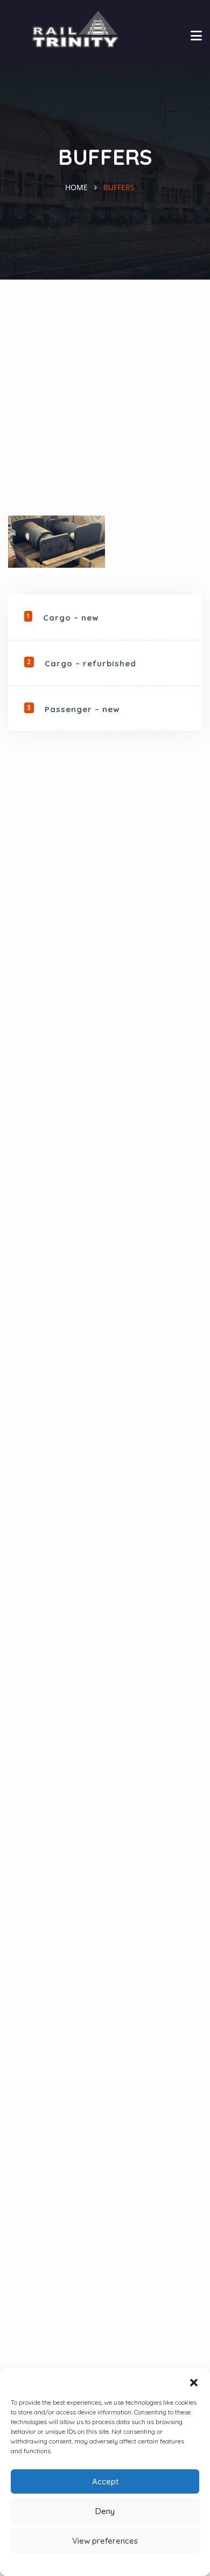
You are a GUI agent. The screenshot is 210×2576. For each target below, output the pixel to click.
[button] (194, 2382)
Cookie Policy (105, 2563)
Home (76, 187)
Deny (105, 2511)
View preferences (105, 2541)
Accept (105, 2481)
